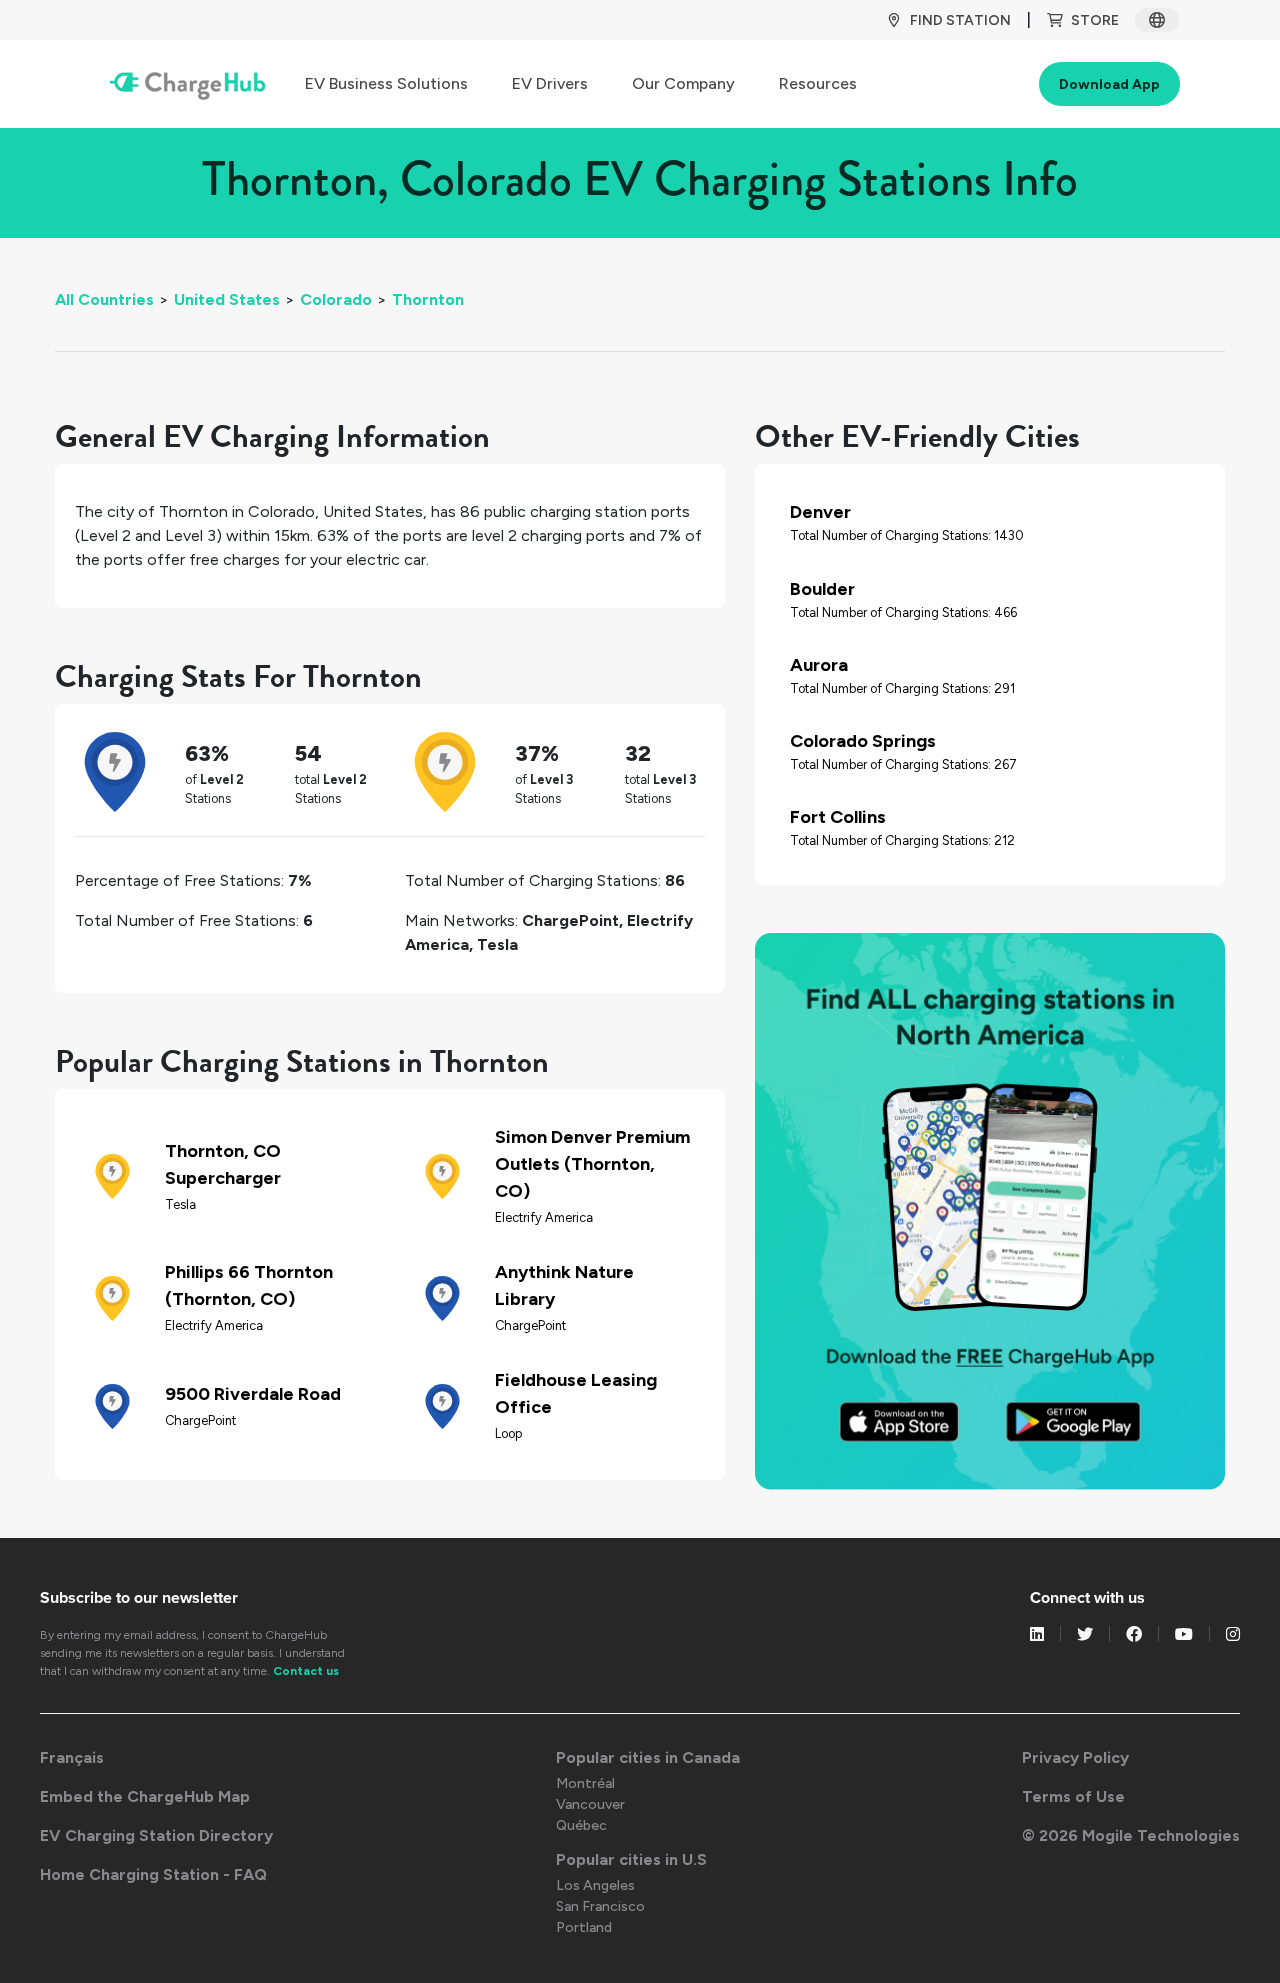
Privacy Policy (1075, 1757)
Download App (1109, 84)
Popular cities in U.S (631, 1859)
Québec (581, 1825)
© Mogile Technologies (1131, 1835)
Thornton (428, 299)
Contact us (306, 1671)
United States (227, 299)
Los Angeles (595, 1885)
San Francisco (600, 1906)
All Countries (104, 299)
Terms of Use (1073, 1796)
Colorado (336, 299)
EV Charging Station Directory (156, 1835)
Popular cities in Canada (648, 1757)
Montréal (585, 1783)
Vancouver (590, 1804)
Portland (584, 1927)
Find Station (960, 20)
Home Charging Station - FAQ (153, 1874)
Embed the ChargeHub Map (145, 1796)
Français (72, 1757)
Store (1095, 20)
